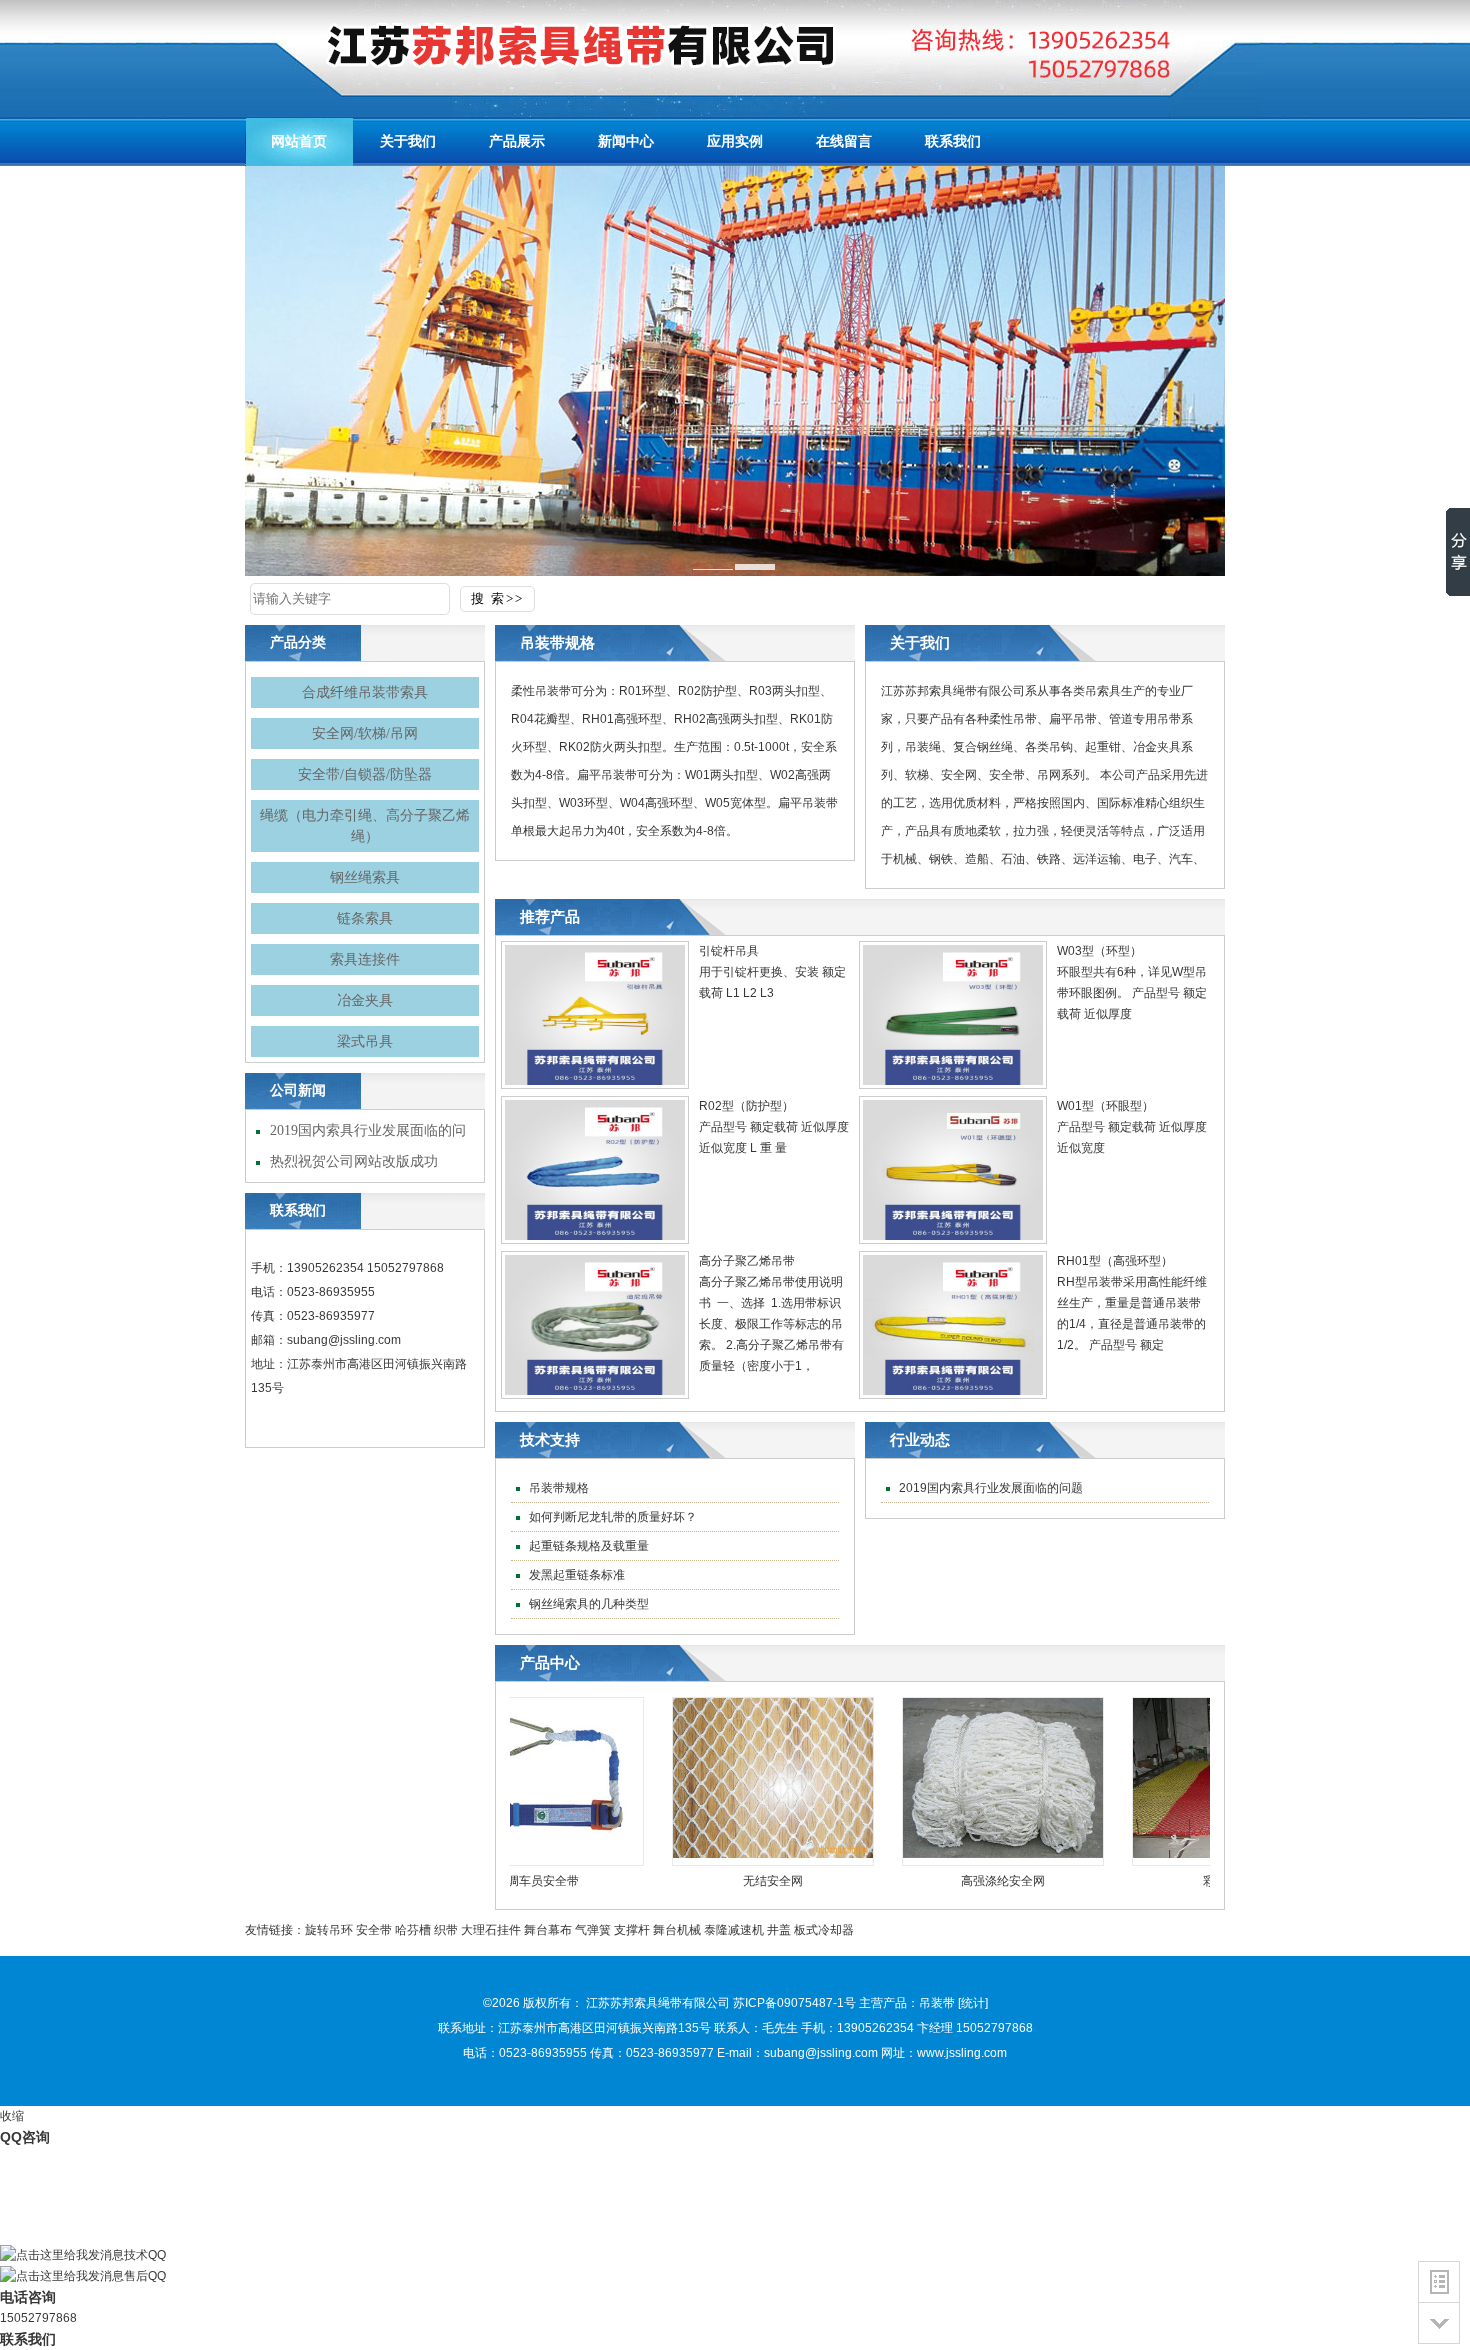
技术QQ (145, 2255)
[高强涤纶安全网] (959, 1854)
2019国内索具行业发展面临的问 (366, 1130)
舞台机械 (677, 1930)
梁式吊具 (365, 1041)
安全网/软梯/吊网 (365, 733)
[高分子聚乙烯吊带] (595, 1395)
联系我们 (28, 2339)
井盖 (779, 1930)
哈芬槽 (413, 1930)
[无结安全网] (729, 1854)
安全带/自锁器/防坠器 (365, 774)
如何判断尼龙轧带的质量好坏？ (611, 1517)
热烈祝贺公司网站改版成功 (352, 1161)
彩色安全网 (1189, 1881)
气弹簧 (593, 1930)
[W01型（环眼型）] (953, 1240)
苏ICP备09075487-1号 (794, 2003)
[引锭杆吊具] (595, 1085)
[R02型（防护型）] (595, 1240)
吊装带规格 (557, 1488)
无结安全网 (729, 1881)
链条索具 (365, 918)
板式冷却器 (824, 1930)
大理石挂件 (491, 1930)
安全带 (374, 1930)
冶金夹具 (365, 1000)
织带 (446, 1930)
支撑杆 (632, 1930)
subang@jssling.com (344, 1340)
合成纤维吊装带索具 (365, 692)
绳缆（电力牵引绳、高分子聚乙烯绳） (365, 826)
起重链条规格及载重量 (587, 1546)
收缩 (12, 2116)
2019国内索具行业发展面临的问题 (989, 1488)
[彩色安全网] (1189, 1854)
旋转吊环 (329, 1930)
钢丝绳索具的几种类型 (587, 1604)
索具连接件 (365, 959)
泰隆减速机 (734, 1930)
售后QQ (145, 2276)
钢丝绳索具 (365, 877)
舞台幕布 (548, 1930)
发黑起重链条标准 (575, 1575)
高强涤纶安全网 (959, 1881)
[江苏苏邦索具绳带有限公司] (545, 45)
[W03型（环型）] (953, 1085)
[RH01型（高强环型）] (953, 1395)
